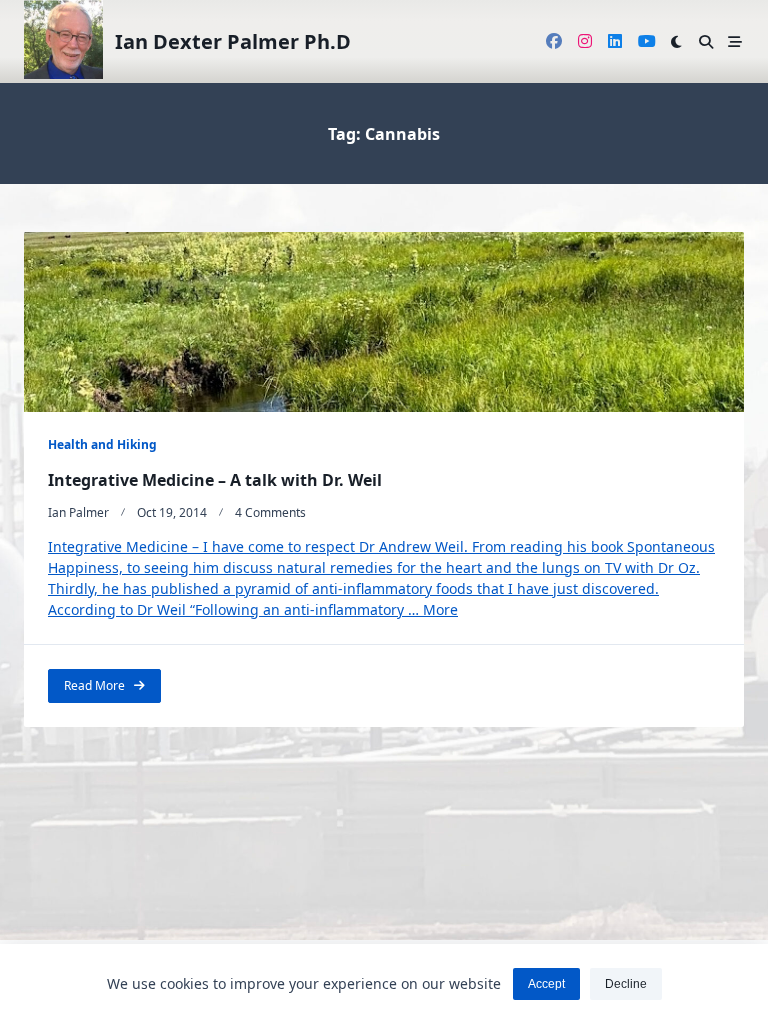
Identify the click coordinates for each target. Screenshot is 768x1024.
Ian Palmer (78, 512)
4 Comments (270, 512)
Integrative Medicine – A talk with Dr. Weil (215, 480)
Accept (546, 984)
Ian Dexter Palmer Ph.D (233, 41)
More (440, 609)
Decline (626, 984)
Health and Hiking (102, 444)
